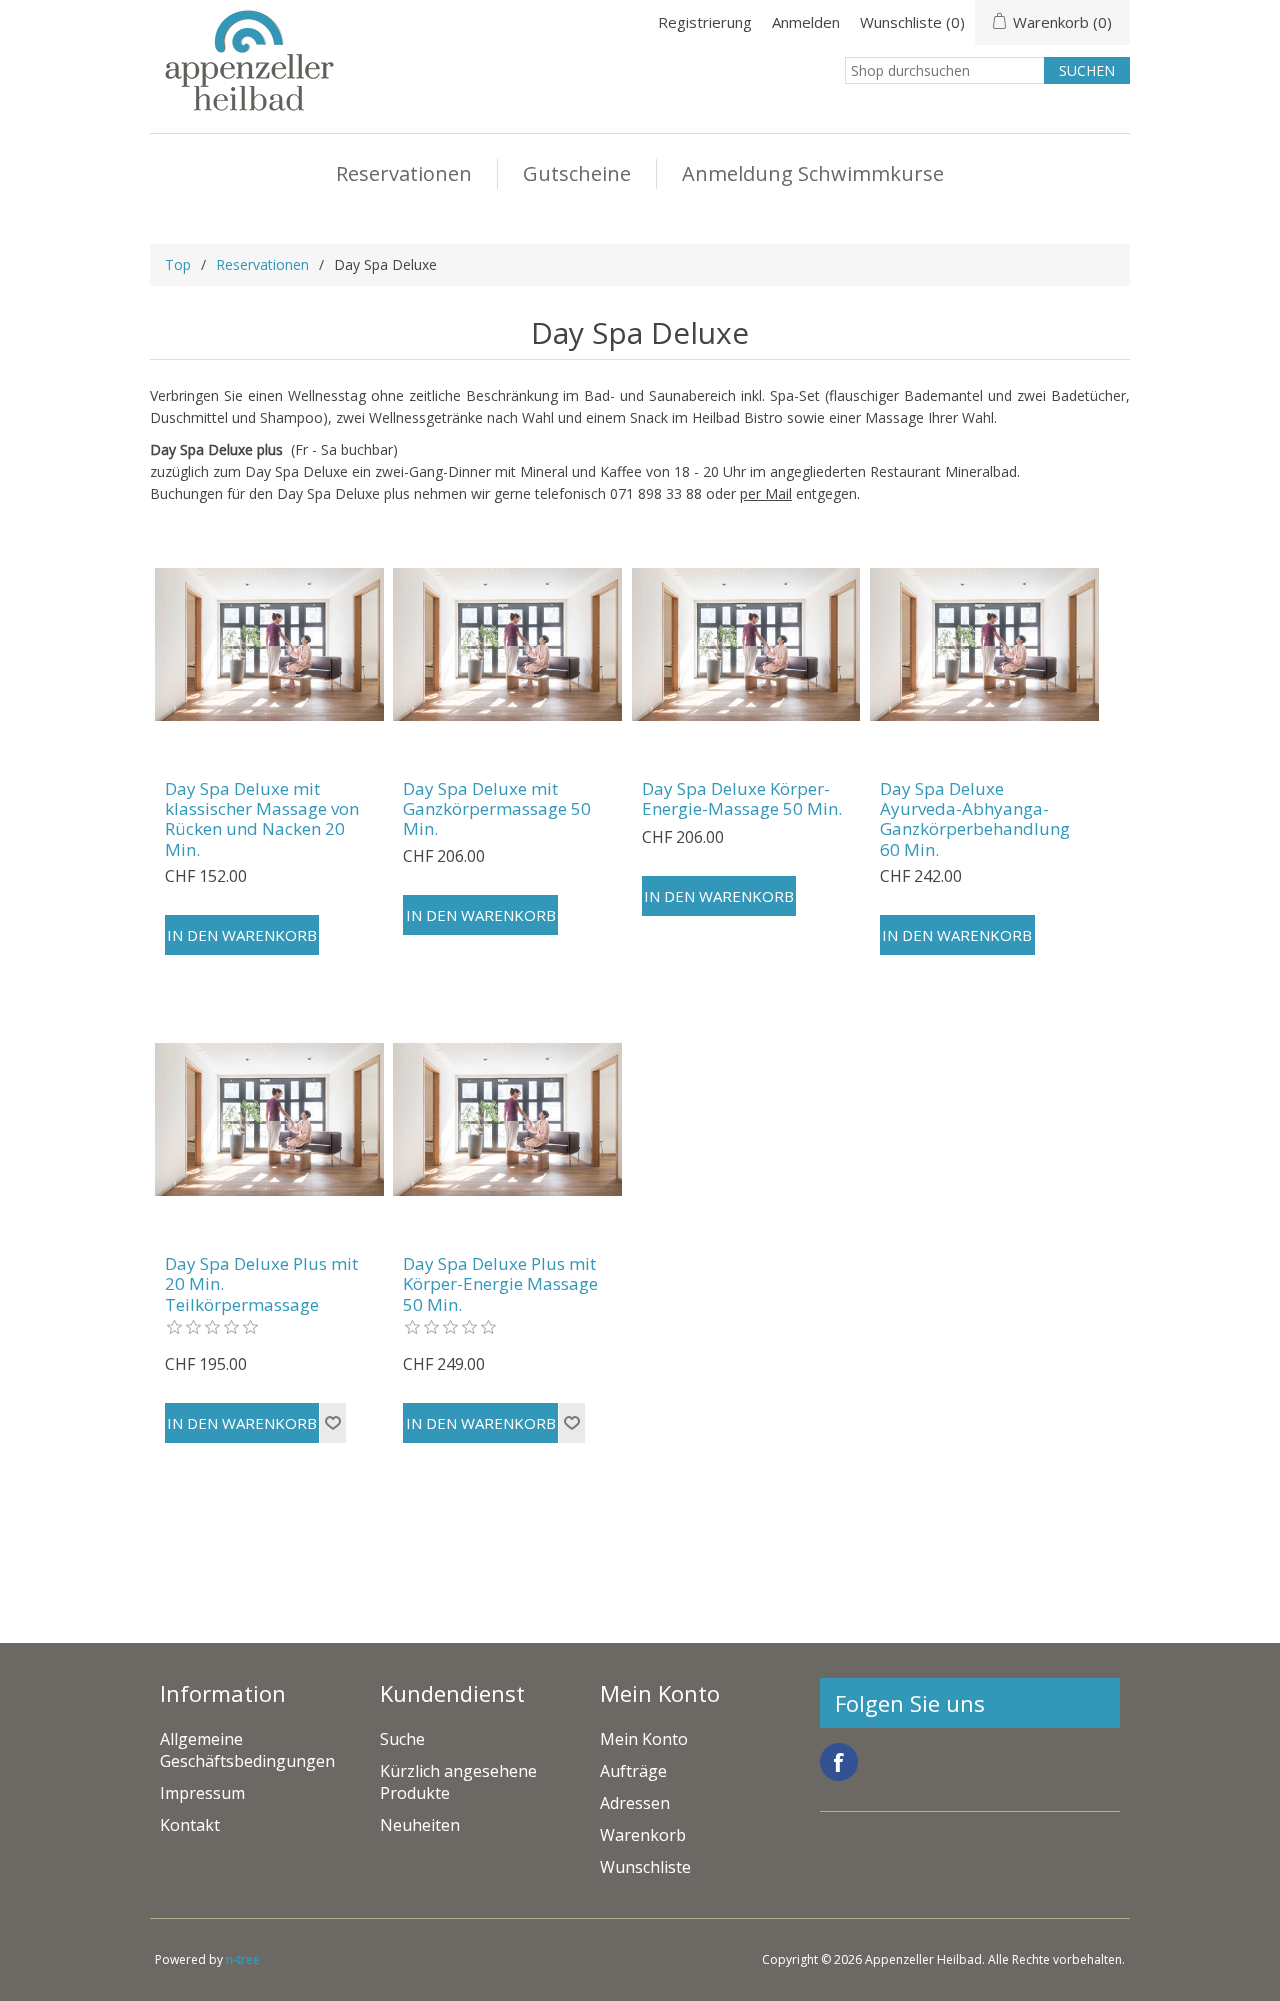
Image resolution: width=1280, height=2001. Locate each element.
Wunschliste (645, 1867)
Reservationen (404, 173)
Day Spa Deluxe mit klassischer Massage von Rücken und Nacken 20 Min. (262, 820)
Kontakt (190, 1825)
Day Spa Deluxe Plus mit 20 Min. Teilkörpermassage (261, 1284)
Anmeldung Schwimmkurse (813, 173)
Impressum (202, 1793)
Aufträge (633, 1771)
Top (178, 264)
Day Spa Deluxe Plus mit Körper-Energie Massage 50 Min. (500, 1284)
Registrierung (705, 22)
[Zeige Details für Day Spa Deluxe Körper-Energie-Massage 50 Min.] (746, 644)
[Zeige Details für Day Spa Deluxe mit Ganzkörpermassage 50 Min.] (507, 644)
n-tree (243, 1959)
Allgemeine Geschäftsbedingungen (247, 1750)
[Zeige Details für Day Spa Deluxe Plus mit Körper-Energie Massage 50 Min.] (507, 1119)
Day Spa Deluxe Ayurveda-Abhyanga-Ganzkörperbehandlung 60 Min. (975, 820)
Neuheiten (420, 1825)
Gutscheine (577, 173)
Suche (402, 1739)
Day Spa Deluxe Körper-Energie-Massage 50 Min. (742, 799)
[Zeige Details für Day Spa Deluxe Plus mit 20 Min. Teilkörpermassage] (269, 1119)
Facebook (839, 1762)
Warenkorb (643, 1835)
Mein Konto (644, 1739)
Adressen (635, 1803)
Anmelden (806, 22)
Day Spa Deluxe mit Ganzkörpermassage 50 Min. (497, 809)
